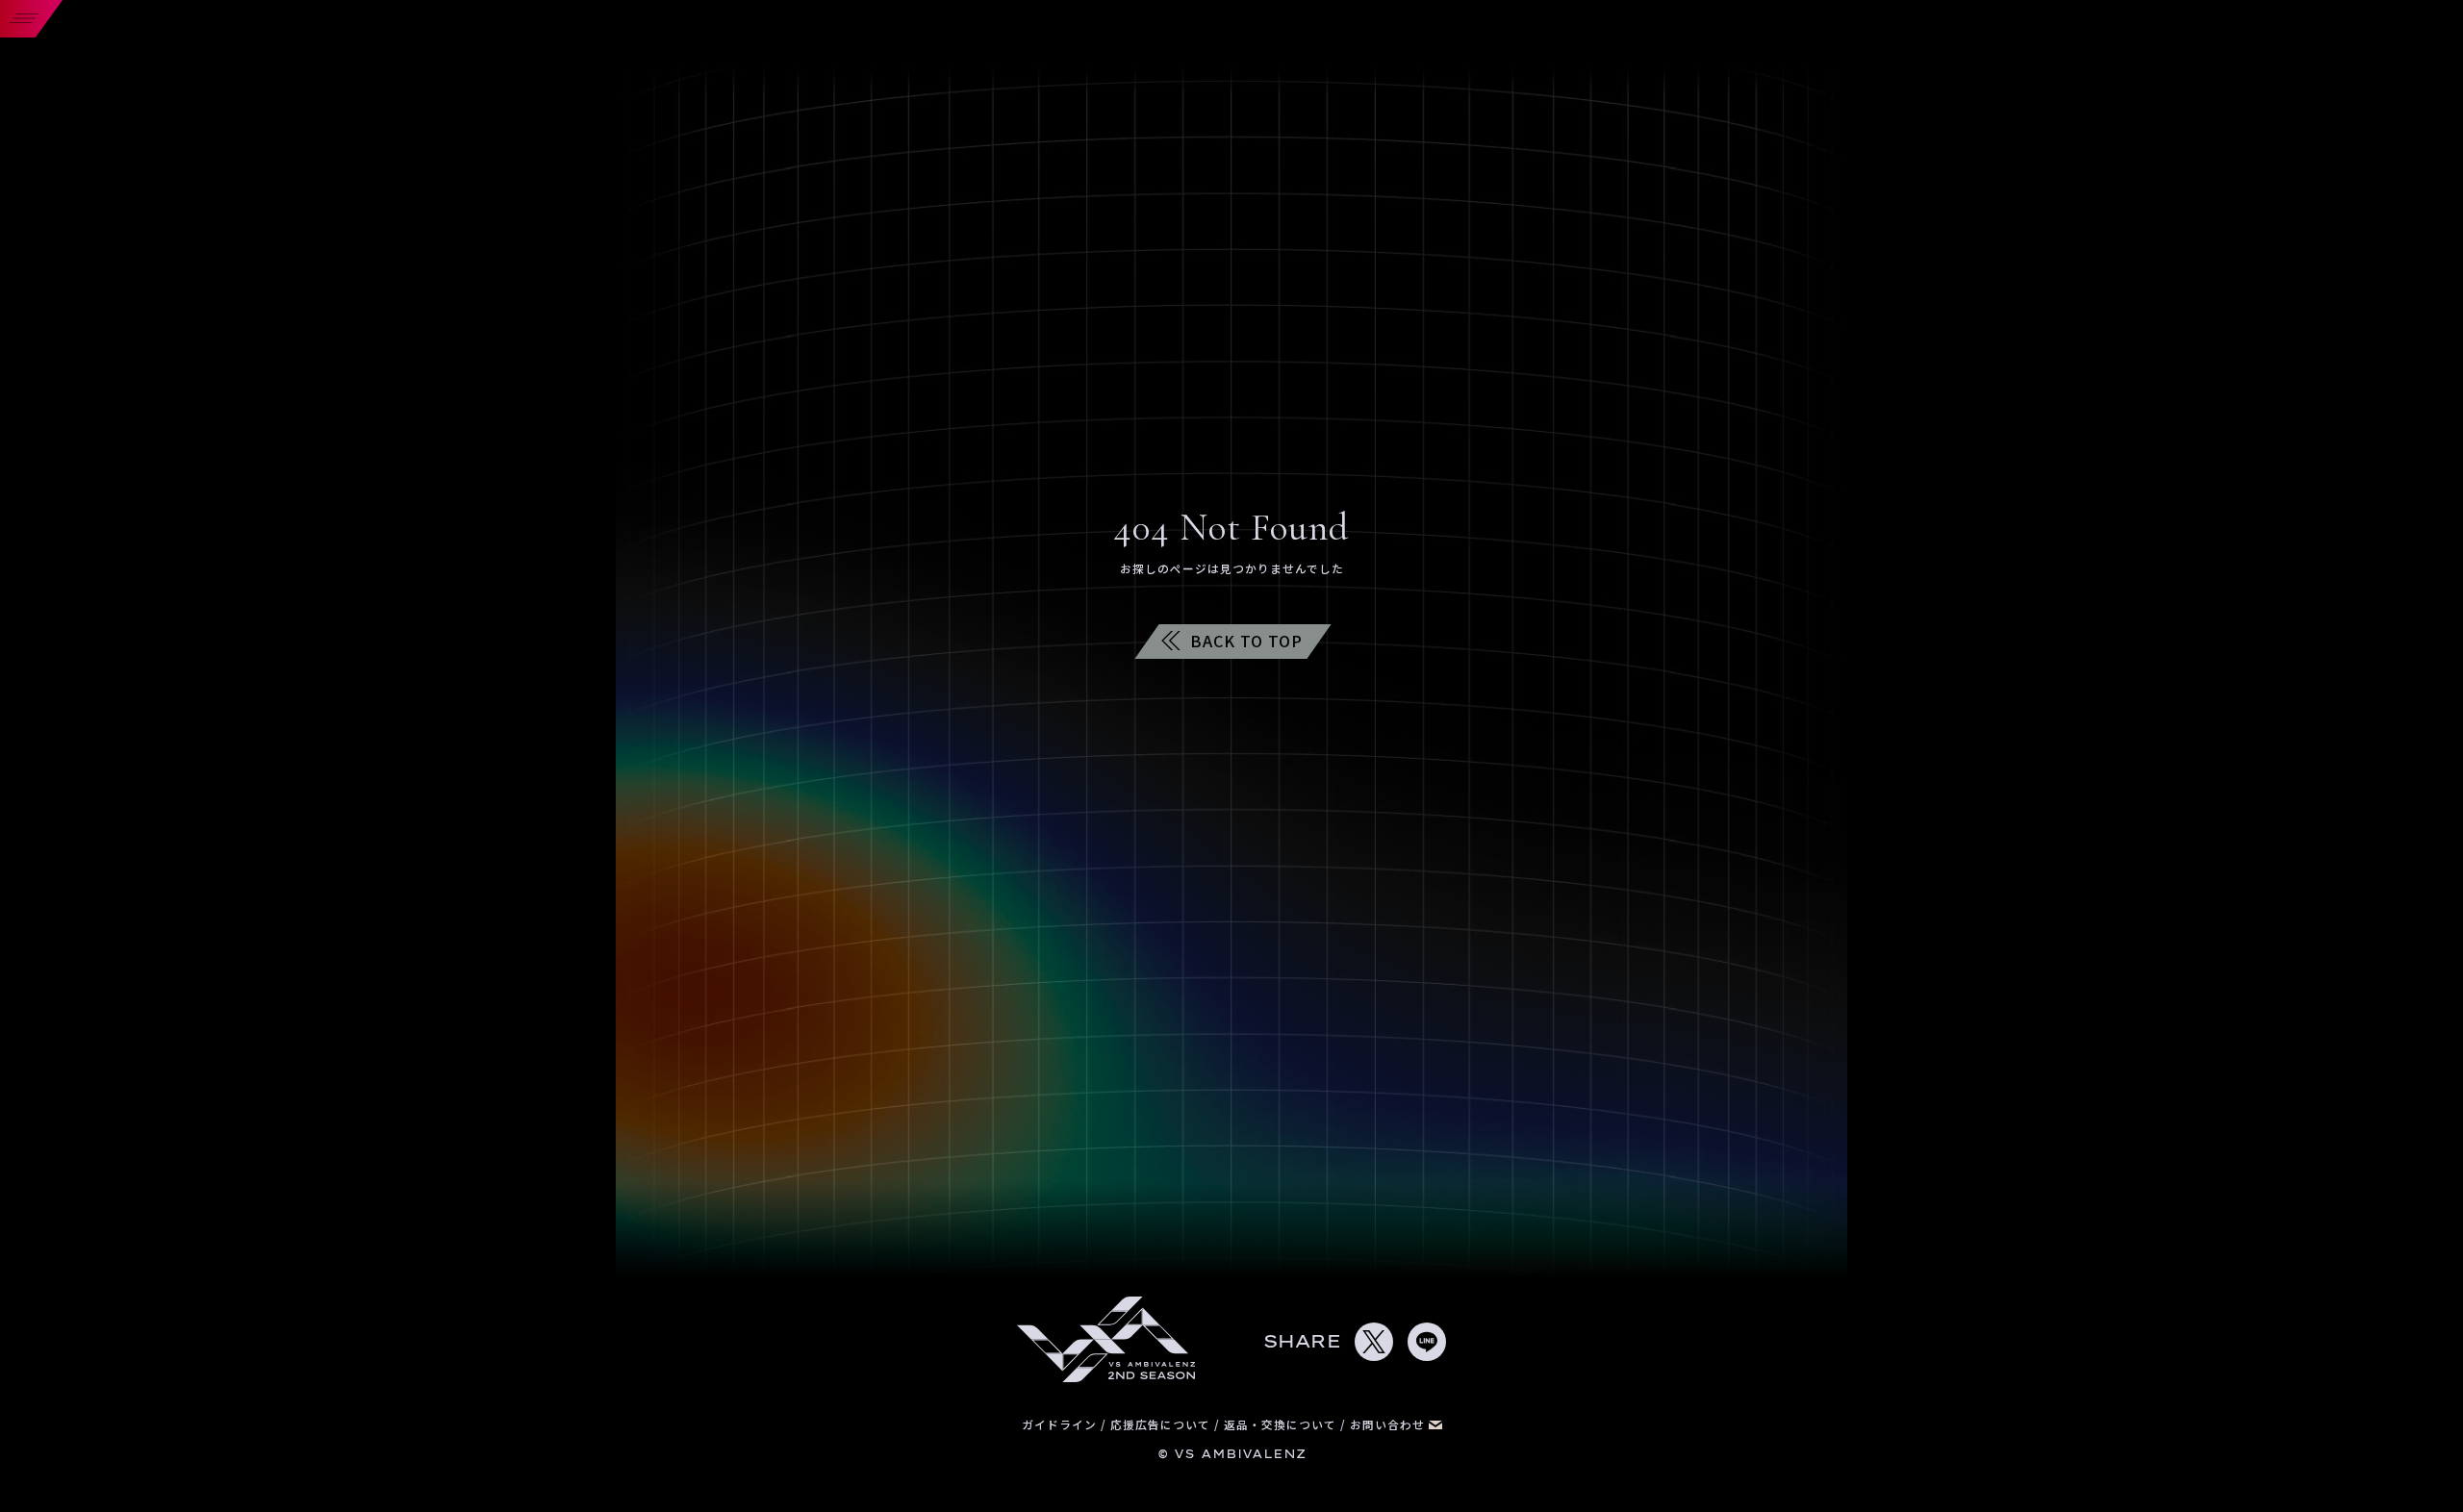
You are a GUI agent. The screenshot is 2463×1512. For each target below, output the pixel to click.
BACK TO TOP (1246, 641)
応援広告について (1162, 1424)
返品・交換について (1282, 1424)
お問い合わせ (1389, 1424)
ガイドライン (1061, 1424)
